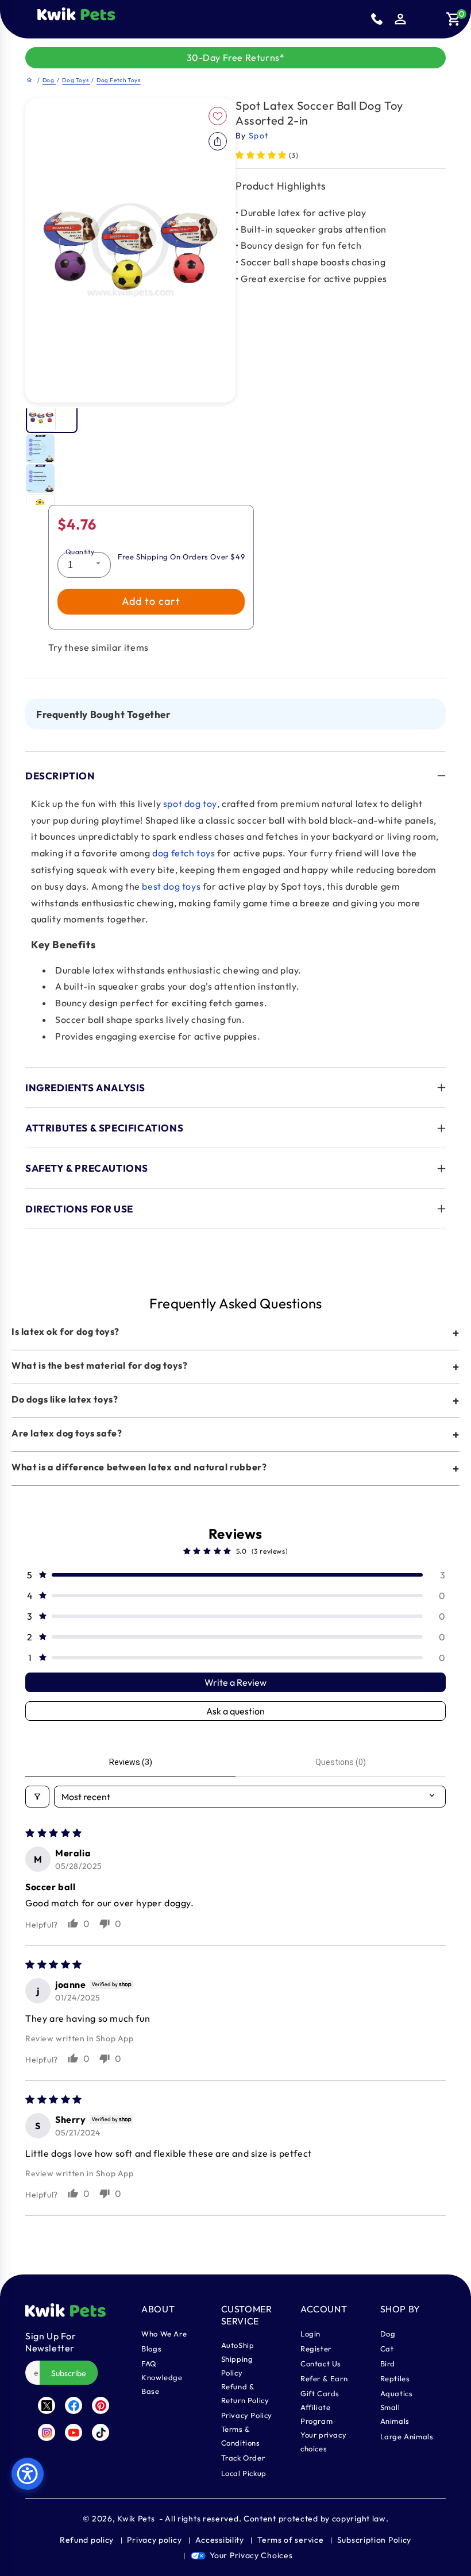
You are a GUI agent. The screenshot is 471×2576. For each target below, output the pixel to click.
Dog (49, 80)
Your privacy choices (323, 2442)
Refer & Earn (324, 2378)
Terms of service (290, 2540)
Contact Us (321, 2363)
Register (316, 2349)
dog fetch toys (184, 853)
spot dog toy (190, 804)
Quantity (80, 552)
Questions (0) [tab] (341, 1762)
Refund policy (87, 2540)
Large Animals (407, 2436)
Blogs (151, 2349)
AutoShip (238, 2345)
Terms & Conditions (241, 2436)
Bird (388, 2363)
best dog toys (171, 886)
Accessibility (220, 2540)
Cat (387, 2349)
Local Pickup (244, 2473)
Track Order (243, 2458)
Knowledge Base (162, 2384)
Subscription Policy (374, 2540)
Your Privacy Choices (251, 2555)
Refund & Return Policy (245, 2393)
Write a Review (235, 1682)
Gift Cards (320, 2393)
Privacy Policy (247, 2415)
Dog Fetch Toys (118, 80)
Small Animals (395, 2414)
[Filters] (37, 1797)
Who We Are (164, 2334)
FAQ (149, 2363)
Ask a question (235, 1711)
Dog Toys (76, 80)
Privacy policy (154, 2540)
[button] (125, 19)
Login (310, 2334)
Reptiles (395, 2378)
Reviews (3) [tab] (131, 1762)
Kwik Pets (136, 2519)
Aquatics (397, 2393)
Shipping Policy (237, 2366)
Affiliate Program (316, 2414)
